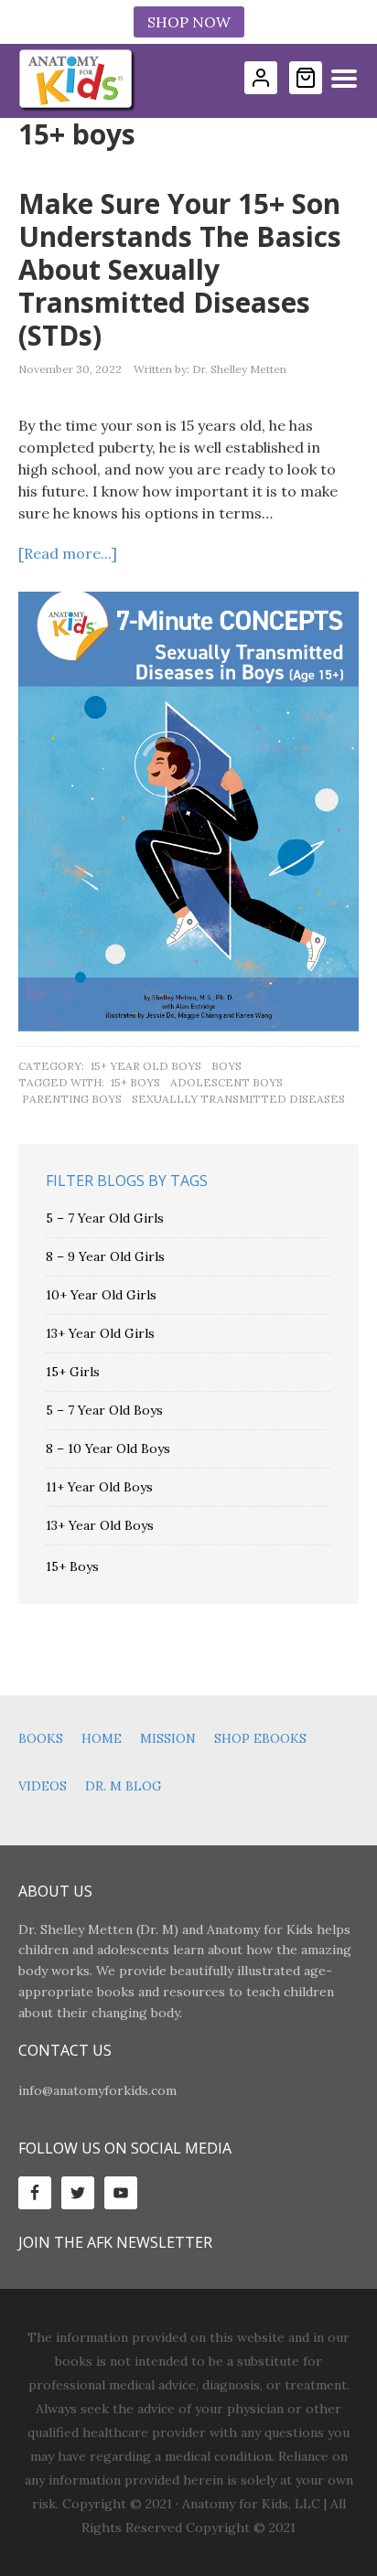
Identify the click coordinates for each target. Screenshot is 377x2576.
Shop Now (189, 22)
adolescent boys (226, 1082)
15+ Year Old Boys (146, 1066)
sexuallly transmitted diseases (238, 1099)
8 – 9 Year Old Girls (105, 1256)
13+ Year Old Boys (100, 1525)
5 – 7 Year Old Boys (104, 1410)
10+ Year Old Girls (101, 1295)
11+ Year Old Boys (99, 1487)
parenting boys (72, 1099)
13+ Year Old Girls (100, 1333)
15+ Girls (73, 1372)
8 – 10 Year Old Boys (108, 1448)
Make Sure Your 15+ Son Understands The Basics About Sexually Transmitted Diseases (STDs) (180, 269)
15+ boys (135, 1082)
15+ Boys (72, 1566)
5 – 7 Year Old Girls (105, 1218)
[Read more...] (68, 553)
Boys (226, 1066)
